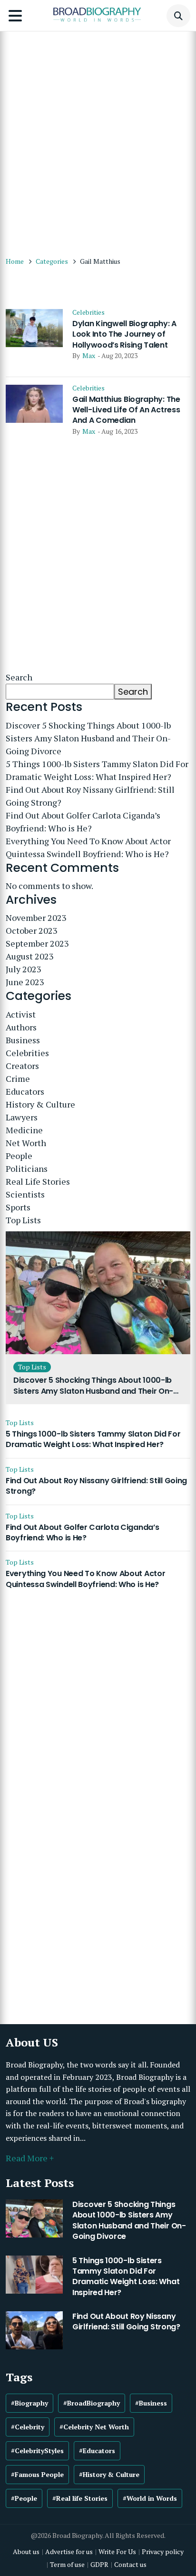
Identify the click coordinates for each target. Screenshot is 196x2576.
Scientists (25, 1194)
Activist (21, 1014)
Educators (25, 1091)
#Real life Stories (80, 2498)
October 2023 (32, 930)
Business (23, 1040)
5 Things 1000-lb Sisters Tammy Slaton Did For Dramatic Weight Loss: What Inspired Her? (97, 770)
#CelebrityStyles (37, 2451)
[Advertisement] (98, 139)
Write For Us (117, 2551)
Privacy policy (163, 2551)
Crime (18, 1078)
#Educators (97, 2451)
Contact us (130, 2564)
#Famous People (37, 2474)
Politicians (27, 1168)
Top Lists (23, 1220)
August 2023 (30, 956)
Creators (22, 1066)
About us (26, 2551)
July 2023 (24, 969)
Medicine (24, 1130)
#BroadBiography (92, 2403)
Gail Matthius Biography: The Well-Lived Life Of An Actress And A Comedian (126, 410)
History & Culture (40, 1104)
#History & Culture (109, 2474)
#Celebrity (28, 2427)
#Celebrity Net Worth (94, 2427)
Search (19, 677)
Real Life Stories (38, 1181)
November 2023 (36, 918)
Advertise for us (69, 2551)
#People (24, 2498)
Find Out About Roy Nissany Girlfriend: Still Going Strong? (90, 796)
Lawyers (22, 1117)
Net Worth (26, 1143)
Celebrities (88, 312)
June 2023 (25, 982)
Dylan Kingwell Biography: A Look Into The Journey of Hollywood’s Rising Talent (124, 334)
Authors (21, 1027)
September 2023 (37, 943)
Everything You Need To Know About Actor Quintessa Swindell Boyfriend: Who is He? (88, 847)
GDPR (99, 2564)
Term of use (67, 2564)
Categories (52, 261)
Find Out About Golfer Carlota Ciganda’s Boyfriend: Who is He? (83, 822)
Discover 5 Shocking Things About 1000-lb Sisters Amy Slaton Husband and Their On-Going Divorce (88, 738)
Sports (18, 1207)
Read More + (30, 2158)
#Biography (29, 2403)
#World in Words (150, 2498)
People (19, 1156)
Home (15, 261)
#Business (151, 2403)
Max (89, 355)
